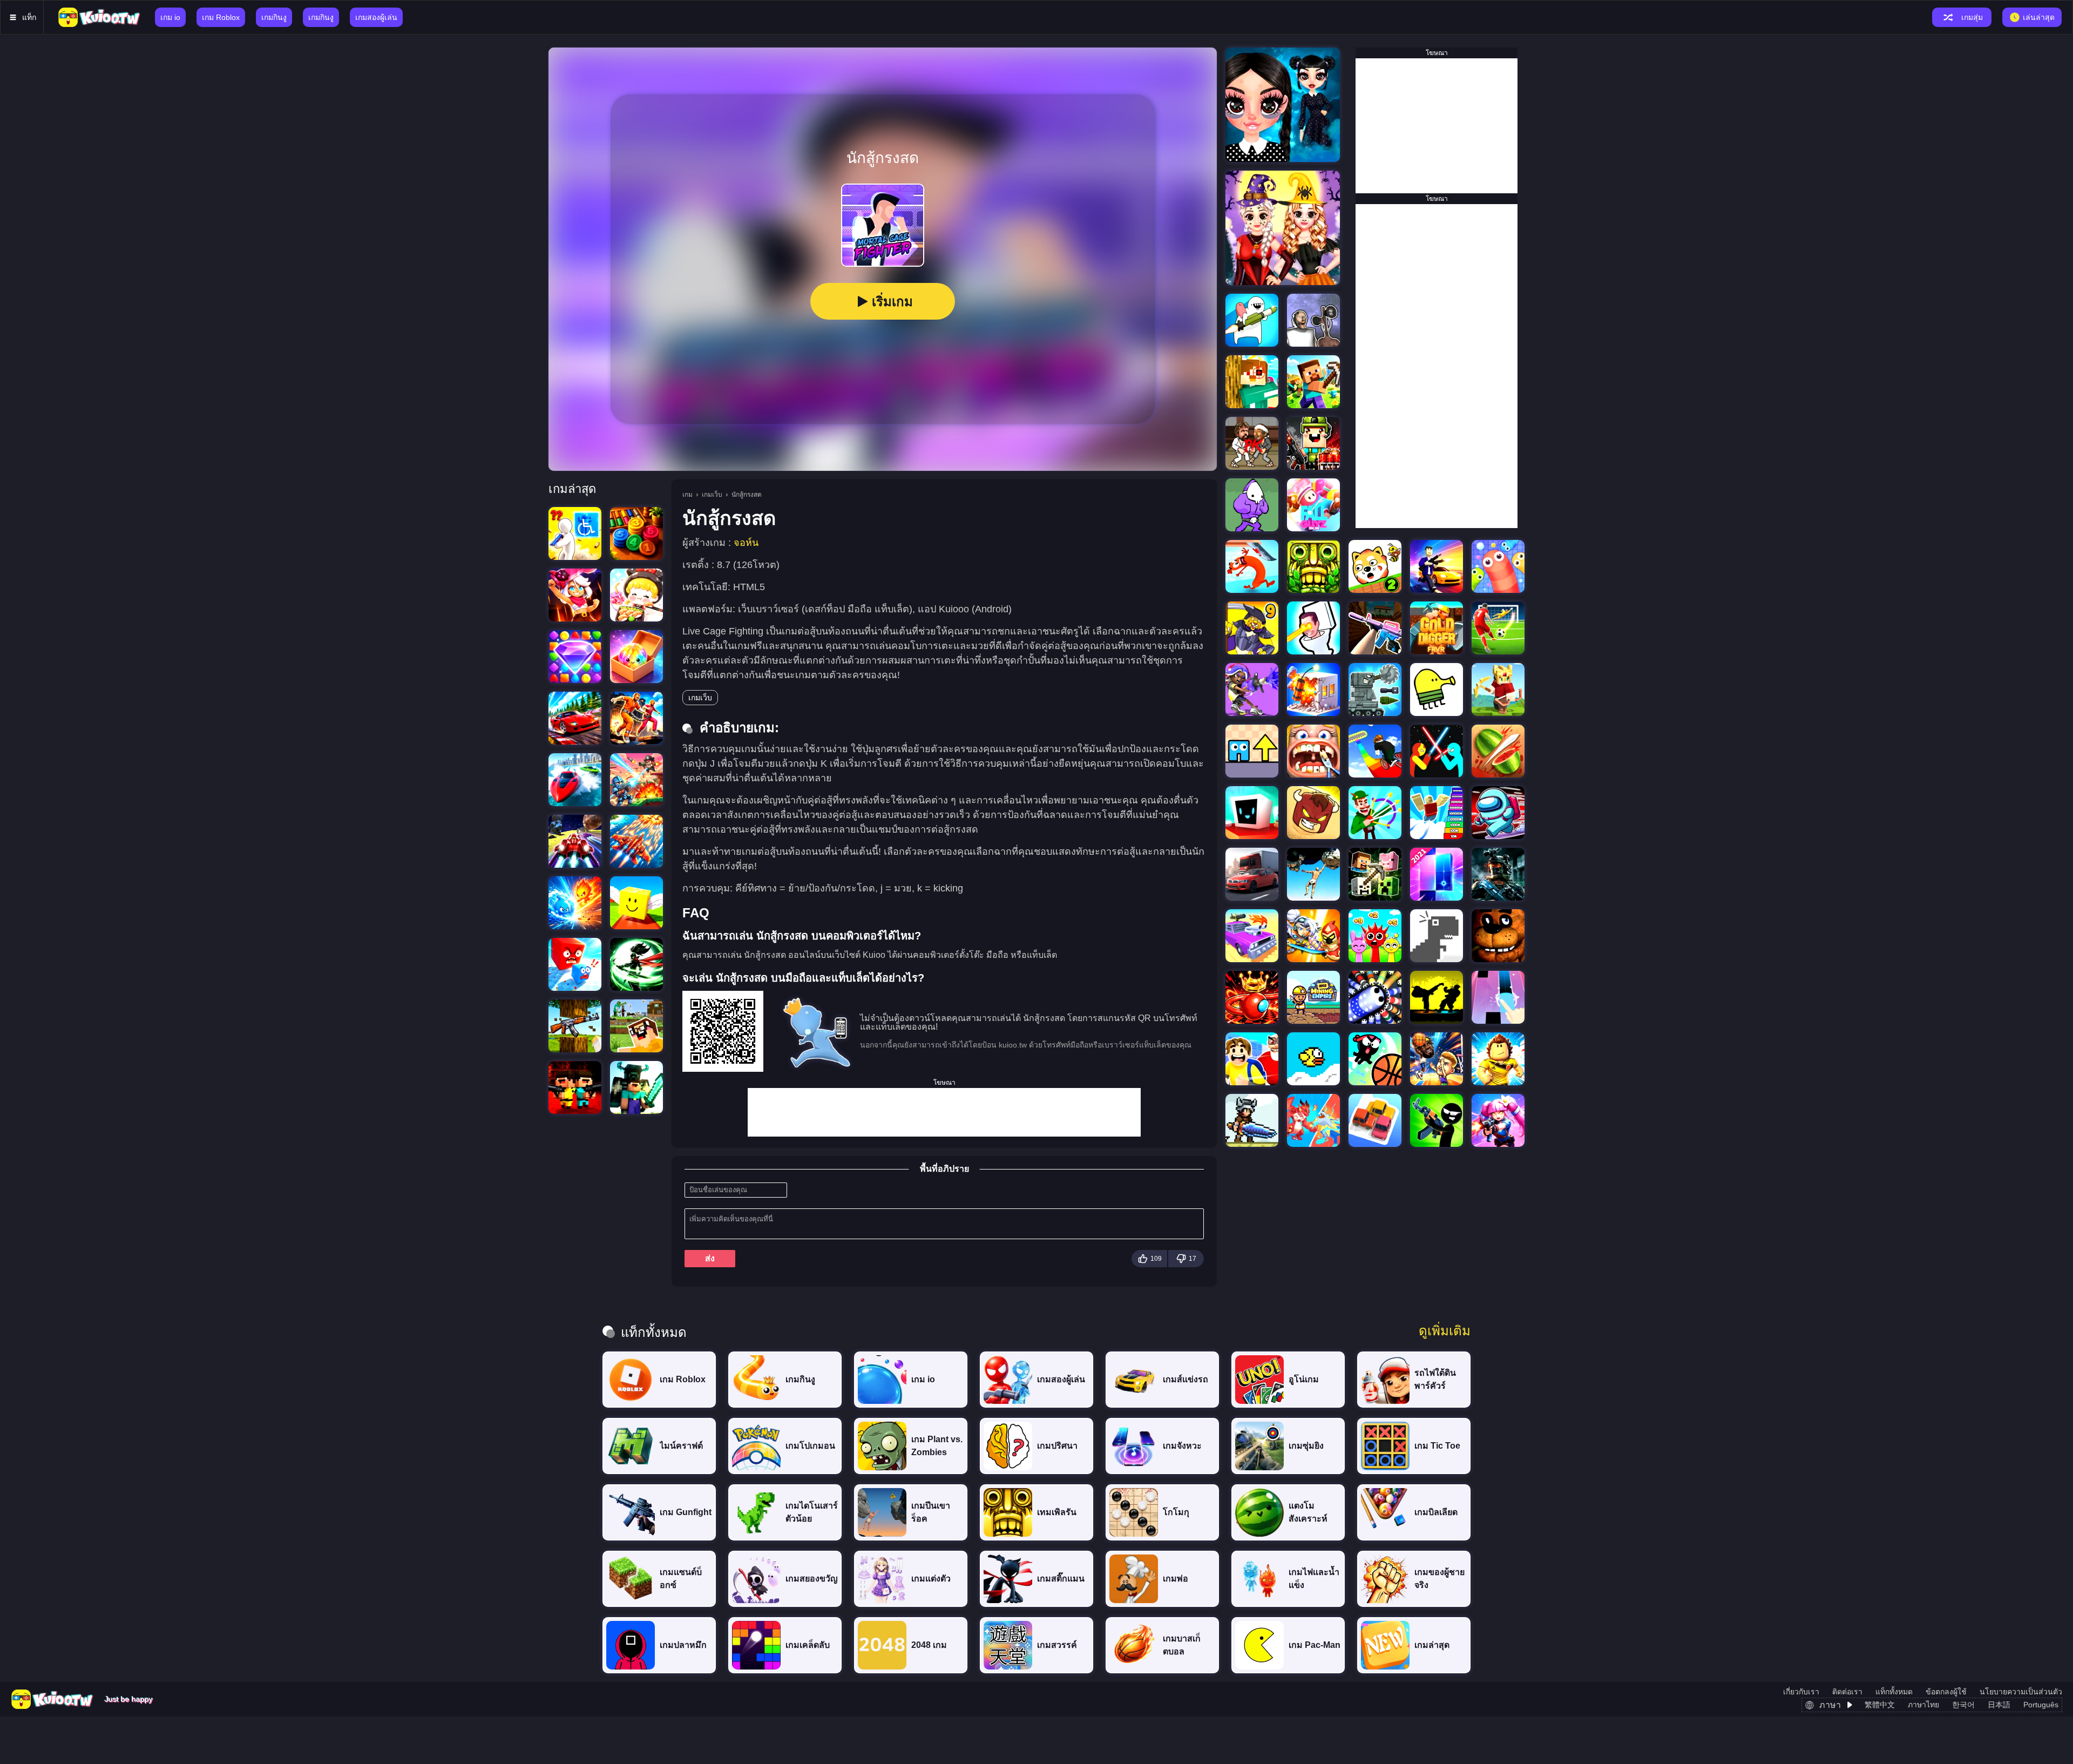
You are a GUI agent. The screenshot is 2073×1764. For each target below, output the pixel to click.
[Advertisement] (944, 1112)
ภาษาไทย (1923, 1705)
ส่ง (710, 1258)
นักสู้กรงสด (747, 495)
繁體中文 (1880, 1705)
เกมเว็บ (712, 495)
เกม (687, 495)
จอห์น (746, 543)
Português (2041, 1705)
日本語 (1999, 1705)
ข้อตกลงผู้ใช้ (1946, 1692)
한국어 (1963, 1705)
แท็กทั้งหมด (1894, 1692)
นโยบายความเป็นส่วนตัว (2021, 1692)
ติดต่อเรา (1847, 1692)
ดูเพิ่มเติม (1445, 1331)
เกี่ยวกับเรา (1801, 1692)
